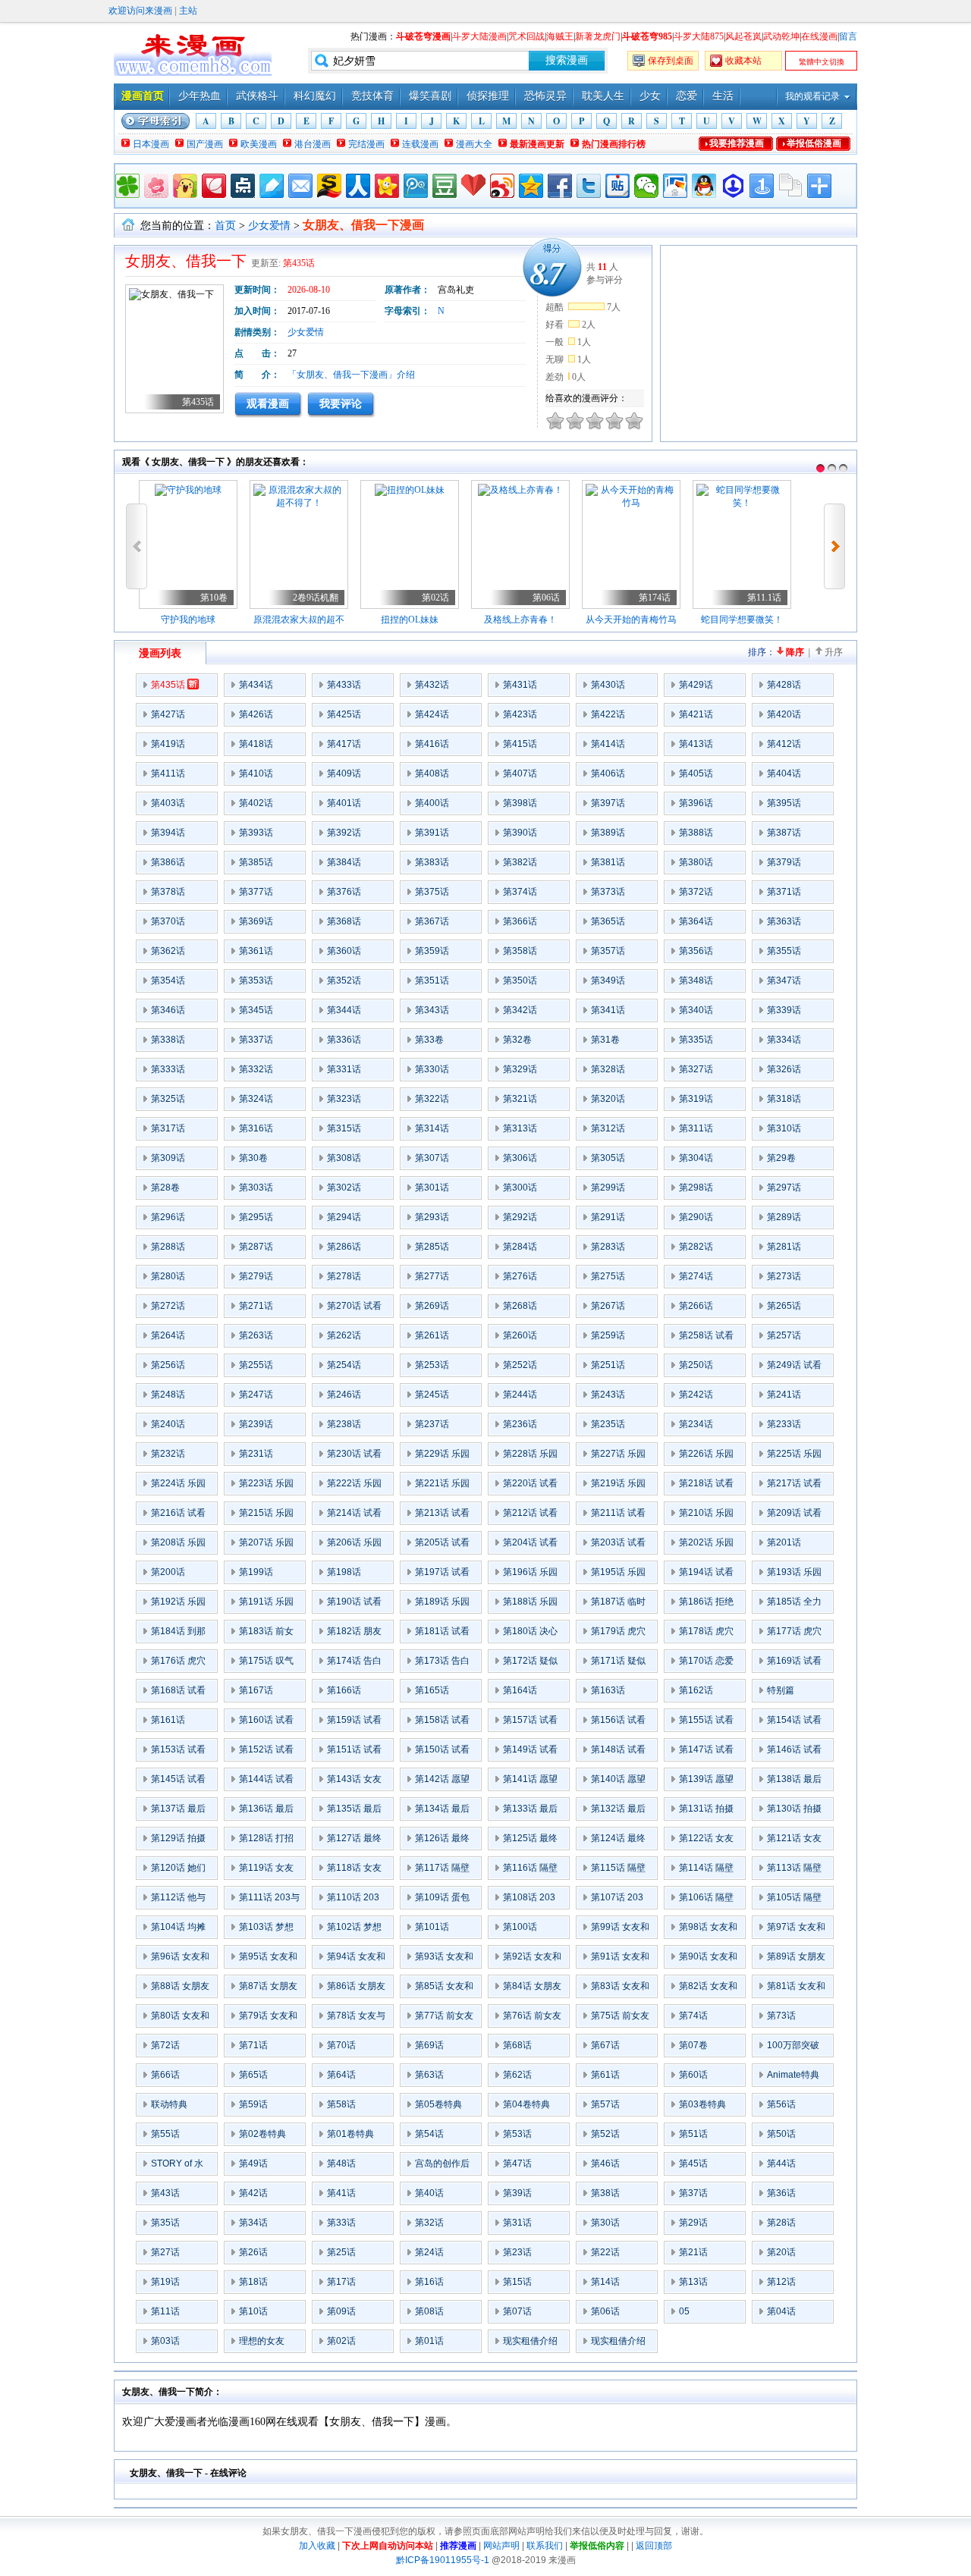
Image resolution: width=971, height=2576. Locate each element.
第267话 (608, 1306)
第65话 (253, 2075)
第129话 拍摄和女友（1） (178, 1841)
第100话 (520, 1927)
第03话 (165, 2341)
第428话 (784, 685)
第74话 (693, 2016)
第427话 (168, 714)
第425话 (344, 714)
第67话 (605, 2045)
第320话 (608, 1099)
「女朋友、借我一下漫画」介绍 (351, 375)
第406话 (608, 773)
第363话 (784, 921)
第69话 (429, 2045)
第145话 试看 (178, 1779)
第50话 (781, 2134)
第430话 (608, 685)
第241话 (784, 1395)
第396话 (696, 803)
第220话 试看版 (530, 1486)
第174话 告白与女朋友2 (354, 1664)
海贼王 (560, 36)
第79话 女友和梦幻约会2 (268, 2019)
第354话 (168, 981)
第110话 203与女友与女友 (354, 1900)
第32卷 (517, 1040)
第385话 (256, 862)
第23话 (517, 2252)
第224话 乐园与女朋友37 (178, 1486)
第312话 (608, 1128)
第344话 (344, 1010)
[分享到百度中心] (733, 186)
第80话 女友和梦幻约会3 (180, 2019)
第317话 (168, 1128)
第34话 (253, 2223)
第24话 (429, 2252)
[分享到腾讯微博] (416, 186)
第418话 (256, 744)
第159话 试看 (354, 1720)
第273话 (784, 1276)
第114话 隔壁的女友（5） (706, 1871)
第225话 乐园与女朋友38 (794, 1457)
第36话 (781, 2193)
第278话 (344, 1276)
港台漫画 (313, 144)
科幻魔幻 (315, 96)
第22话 (605, 2252)
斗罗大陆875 (699, 36)
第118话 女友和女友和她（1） (354, 1871)
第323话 (344, 1099)
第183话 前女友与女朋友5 (266, 1634)
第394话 (168, 833)
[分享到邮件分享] (300, 186)
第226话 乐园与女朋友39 (706, 1457)
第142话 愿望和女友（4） (442, 1782)
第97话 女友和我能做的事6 (796, 1930)
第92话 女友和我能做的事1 (532, 1959)
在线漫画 (819, 36)
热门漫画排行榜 (614, 144)
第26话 (253, 2252)
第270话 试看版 (354, 1309)
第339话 (784, 1010)
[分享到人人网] (358, 186)
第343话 (432, 1010)
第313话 (520, 1128)
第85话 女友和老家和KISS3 (444, 1989)
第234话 (696, 1424)
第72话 (165, 2045)
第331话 (344, 1069)
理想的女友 (262, 2341)
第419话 (168, 744)
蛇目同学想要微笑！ (742, 620)
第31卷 (605, 1040)
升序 (834, 652)
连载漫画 (420, 144)
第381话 (608, 862)
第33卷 (429, 1040)
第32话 (429, 2223)
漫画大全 (474, 144)
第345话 (256, 1010)
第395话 (784, 803)
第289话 (784, 1217)
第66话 (165, 2075)
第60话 (693, 2075)
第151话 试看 (354, 1749)
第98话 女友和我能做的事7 (708, 1930)
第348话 (696, 981)
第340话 (696, 1010)
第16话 (429, 2282)
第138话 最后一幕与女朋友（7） (794, 1782)
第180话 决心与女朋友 (530, 1634)
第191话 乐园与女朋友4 (266, 1605)
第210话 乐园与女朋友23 (706, 1516)
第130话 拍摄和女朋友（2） (797, 1812)
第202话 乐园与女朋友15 (706, 1545)
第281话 (784, 1247)
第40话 (429, 2193)
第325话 (168, 1099)
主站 (188, 11)
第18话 (253, 2282)
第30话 (605, 2223)
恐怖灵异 (545, 96)
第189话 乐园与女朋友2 (442, 1605)
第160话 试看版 (266, 1723)
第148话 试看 (618, 1749)
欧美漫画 (259, 144)
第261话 (432, 1335)
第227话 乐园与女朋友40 (618, 1457)
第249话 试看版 (794, 1368)
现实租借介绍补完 (530, 2344)
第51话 (693, 2134)
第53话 (517, 2134)
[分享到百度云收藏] (473, 186)
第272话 (168, 1306)
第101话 (432, 1927)
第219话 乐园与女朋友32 (618, 1486)
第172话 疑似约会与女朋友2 (533, 1664)
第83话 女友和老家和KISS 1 (620, 1989)
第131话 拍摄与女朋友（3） (709, 1812)
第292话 (520, 1217)
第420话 (784, 714)
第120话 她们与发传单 (178, 1871)
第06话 (546, 598)
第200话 (168, 1572)
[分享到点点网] (243, 186)
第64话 (341, 2075)
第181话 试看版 (442, 1634)
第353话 (256, 981)
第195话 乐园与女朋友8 (618, 1575)
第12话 (781, 2282)
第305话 (608, 1158)
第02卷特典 (262, 2134)
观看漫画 (268, 403)
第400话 (432, 803)
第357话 (608, 951)
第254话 (344, 1365)
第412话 (784, 744)
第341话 (608, 1010)
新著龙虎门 (598, 36)
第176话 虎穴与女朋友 (178, 1664)
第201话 (784, 1542)
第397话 (608, 803)
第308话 (344, 1158)
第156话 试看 (618, 1720)
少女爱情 (269, 226)
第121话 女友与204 (794, 1841)
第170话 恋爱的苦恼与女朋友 (706, 1664)
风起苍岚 (743, 36)
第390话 (520, 833)
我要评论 (341, 403)
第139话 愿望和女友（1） (706, 1782)
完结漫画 (366, 144)
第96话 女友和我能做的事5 (180, 1959)
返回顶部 (654, 2546)
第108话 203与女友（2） (529, 1900)
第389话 (608, 833)
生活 (723, 96)
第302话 (344, 1188)
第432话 (432, 685)
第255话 (256, 1365)
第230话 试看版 (354, 1457)
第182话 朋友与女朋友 (354, 1634)
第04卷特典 (526, 2104)
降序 (795, 652)
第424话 (432, 714)
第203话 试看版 (618, 1545)
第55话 (165, 2134)
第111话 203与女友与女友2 (269, 1900)
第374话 (520, 892)
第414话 (608, 744)
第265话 (784, 1306)
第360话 (344, 951)
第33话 (341, 2223)
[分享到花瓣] (214, 186)
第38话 (605, 2193)
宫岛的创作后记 (442, 2167)
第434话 (256, 685)
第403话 (168, 803)
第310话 (784, 1128)
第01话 (429, 2341)
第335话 (696, 1040)
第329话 (520, 1069)
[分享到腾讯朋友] (127, 186)
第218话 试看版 (706, 1486)
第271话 (256, 1306)
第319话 (696, 1099)
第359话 (432, 951)
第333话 (168, 1069)
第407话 (520, 773)
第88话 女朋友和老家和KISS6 (180, 1989)
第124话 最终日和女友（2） (621, 1841)
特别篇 (781, 1690)
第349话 (608, 981)
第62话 (517, 2075)
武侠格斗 (257, 96)
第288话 (168, 1247)
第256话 (168, 1365)
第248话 (168, 1395)
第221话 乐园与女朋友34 (442, 1486)
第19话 (165, 2282)
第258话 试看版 (706, 1338)
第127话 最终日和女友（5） (357, 1841)
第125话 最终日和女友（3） (533, 1841)
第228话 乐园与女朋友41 (530, 1457)
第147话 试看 (706, 1749)
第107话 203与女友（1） (617, 1900)
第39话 (517, 2193)
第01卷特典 (350, 2134)
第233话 (784, 1424)
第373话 (608, 892)
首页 (225, 226)
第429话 (696, 685)
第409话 (344, 773)
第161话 (168, 1720)
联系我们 (545, 2546)
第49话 (253, 2163)
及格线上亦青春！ (520, 620)
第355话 (784, 951)
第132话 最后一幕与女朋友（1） (618, 1812)
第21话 (693, 2252)
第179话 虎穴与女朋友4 (618, 1634)
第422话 (608, 714)
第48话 (341, 2163)
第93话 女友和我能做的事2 (444, 1959)
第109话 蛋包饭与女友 (442, 1900)
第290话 (696, 1217)
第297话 (784, 1188)
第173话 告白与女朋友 (442, 1664)
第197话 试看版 (442, 1575)
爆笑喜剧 (430, 96)
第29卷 (781, 1158)
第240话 (168, 1424)
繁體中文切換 (822, 62)
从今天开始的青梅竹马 (631, 620)
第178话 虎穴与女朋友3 (706, 1634)
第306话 (520, 1158)
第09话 (341, 2311)
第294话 (344, 1217)
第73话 (781, 2016)
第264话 (168, 1335)
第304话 (696, 1158)
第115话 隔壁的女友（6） (618, 1871)
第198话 (344, 1572)
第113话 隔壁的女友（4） (794, 1871)
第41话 (341, 2193)
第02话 (435, 598)
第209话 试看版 (794, 1516)
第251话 (608, 1365)
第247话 (256, 1395)
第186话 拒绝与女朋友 (706, 1605)
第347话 (784, 981)
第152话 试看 (266, 1749)
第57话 (605, 2104)
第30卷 (253, 1158)
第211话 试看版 (618, 1516)
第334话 (784, 1040)
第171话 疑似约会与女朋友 (618, 1664)
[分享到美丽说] (156, 186)
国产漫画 (205, 144)
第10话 (253, 2311)
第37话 (693, 2193)
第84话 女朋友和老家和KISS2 (532, 1989)
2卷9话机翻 (316, 598)
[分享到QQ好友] (704, 186)
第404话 (784, 773)
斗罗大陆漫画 (479, 36)
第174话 (655, 598)
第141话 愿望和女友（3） (530, 1782)
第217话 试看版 (794, 1486)
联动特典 (169, 2104)
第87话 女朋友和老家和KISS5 (268, 1989)
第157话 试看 (530, 1720)
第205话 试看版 (442, 1545)
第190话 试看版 (354, 1605)
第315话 (344, 1128)
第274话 (696, 1276)
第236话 (520, 1424)
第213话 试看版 (442, 1516)
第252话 (520, 1365)
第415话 (520, 744)
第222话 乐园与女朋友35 (354, 1486)
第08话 (429, 2311)
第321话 (520, 1099)
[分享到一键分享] (762, 186)
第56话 (781, 2104)
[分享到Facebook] (560, 186)
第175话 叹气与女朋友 (266, 1664)
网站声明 (501, 2546)
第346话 (168, 1010)
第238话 (344, 1424)
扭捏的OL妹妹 (410, 620)
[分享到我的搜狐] (329, 186)
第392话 (344, 833)
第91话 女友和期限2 (620, 1959)
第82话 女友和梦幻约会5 (708, 1989)
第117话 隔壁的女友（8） (442, 1871)
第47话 (517, 2163)
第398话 (520, 803)
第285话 (432, 1247)
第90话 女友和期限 (708, 1959)
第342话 (520, 1010)
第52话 (605, 2134)
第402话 (256, 803)
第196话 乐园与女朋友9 (530, 1575)
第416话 (432, 744)
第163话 (608, 1690)
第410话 (256, 773)
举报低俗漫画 (814, 143)
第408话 (432, 773)
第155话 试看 (706, 1720)
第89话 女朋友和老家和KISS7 (796, 1959)
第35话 (165, 2223)
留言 (848, 36)
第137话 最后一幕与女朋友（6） (178, 1812)
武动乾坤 (781, 36)
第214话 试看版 (354, 1516)
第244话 (520, 1395)
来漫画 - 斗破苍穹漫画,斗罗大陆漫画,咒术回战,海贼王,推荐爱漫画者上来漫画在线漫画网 (193, 53)
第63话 (429, 2075)
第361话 (256, 951)
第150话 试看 (442, 1749)
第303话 (256, 1188)
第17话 (341, 2282)
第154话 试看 (794, 1720)
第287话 (256, 1247)
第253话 (432, 1365)
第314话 (432, 1128)
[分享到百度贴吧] (617, 186)
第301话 (432, 1188)
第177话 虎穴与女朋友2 (794, 1634)
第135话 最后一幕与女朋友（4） (354, 1812)
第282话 (696, 1247)
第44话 (781, 2163)
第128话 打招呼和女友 (266, 1841)
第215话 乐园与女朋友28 (266, 1516)
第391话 (432, 833)
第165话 (432, 1690)
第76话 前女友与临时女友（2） (532, 2019)
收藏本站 (743, 61)
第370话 (168, 921)
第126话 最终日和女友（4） (445, 1841)
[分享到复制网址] (790, 186)
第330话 (432, 1069)
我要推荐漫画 (737, 143)
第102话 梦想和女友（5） (354, 1930)
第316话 (256, 1128)
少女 (650, 96)
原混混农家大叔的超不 (299, 620)
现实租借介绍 (618, 2341)
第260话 (520, 1335)
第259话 (608, 1335)
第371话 (784, 892)
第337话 (256, 1040)
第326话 (784, 1069)
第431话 (520, 685)
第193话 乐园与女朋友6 (794, 1575)
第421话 (696, 714)
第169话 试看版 (794, 1664)
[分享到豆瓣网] (445, 186)
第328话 (608, 1069)
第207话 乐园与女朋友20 (266, 1545)
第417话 (344, 744)
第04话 (781, 2311)
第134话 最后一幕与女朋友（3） (442, 1812)
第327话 (696, 1069)
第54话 (429, 2134)
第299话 (608, 1188)
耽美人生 (603, 96)
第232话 (168, 1454)
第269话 (432, 1306)
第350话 (520, 981)
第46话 (605, 2163)
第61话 (605, 2075)
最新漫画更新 (537, 144)
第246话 (344, 1395)
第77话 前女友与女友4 (444, 2019)
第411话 (168, 773)
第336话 (344, 1040)
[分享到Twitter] (589, 186)
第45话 (693, 2163)
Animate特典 (793, 2075)
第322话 (432, 1099)
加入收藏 (317, 2546)
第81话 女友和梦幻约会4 (796, 1989)
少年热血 (200, 96)
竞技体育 (372, 96)
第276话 (520, 1276)
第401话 (344, 803)
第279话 (256, 1276)
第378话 (168, 892)
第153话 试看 (178, 1749)
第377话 (256, 892)
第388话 (696, 833)
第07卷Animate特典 (705, 2048)
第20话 (781, 2252)
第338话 (168, 1040)
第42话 (253, 2193)
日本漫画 (151, 144)
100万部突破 (793, 2045)
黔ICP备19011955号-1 (443, 2560)
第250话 (696, 1365)
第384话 (344, 862)
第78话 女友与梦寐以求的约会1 (356, 2019)
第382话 (520, 862)
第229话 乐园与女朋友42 (442, 1457)
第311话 (696, 1128)
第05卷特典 (438, 2104)
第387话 (784, 833)
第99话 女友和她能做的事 (620, 1930)
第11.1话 (764, 598)
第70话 (341, 2045)
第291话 (608, 1217)
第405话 (696, 773)
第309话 (168, 1158)
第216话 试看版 (178, 1516)
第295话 (256, 1217)
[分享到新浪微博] (502, 186)
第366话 (520, 921)
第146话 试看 (794, 1749)
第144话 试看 (266, 1779)
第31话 (517, 2223)
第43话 (165, 2193)
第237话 (432, 1424)
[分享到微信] (646, 186)
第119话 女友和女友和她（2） (266, 1871)
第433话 (344, 685)
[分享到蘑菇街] (185, 186)
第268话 (520, 1306)
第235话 (608, 1424)
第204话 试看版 (530, 1545)
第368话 (344, 921)
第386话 (168, 862)
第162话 (696, 1690)
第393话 (256, 833)
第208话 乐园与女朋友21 (178, 1545)
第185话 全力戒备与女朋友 (794, 1605)
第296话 (168, 1217)
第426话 (256, 714)
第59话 (253, 2104)
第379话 (784, 862)
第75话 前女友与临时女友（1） (620, 2019)
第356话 (696, 951)
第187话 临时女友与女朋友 (618, 1605)
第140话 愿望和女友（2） (618, 1782)
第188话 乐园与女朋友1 (530, 1605)
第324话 (256, 1099)
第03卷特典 (702, 2104)
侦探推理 (488, 96)
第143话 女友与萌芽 (354, 1782)
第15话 (517, 2282)
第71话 (253, 2045)
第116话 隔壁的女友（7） (530, 1871)
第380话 (696, 862)
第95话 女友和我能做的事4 (268, 1959)
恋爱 (687, 96)
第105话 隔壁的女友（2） (794, 1900)
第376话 (344, 892)
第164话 (520, 1690)
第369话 (256, 921)
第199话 (256, 1572)
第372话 (696, 892)
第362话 (168, 951)
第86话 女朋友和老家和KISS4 (356, 1989)
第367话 (432, 921)
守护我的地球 (188, 620)
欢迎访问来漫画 (140, 11)
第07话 (517, 2311)
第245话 (432, 1395)
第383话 (432, 862)
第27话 (165, 2252)
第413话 (696, 744)
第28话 (781, 2223)
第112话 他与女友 (178, 1900)
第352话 (344, 981)
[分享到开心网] (387, 186)
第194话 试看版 (706, 1575)
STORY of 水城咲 (177, 2167)
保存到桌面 (671, 61)
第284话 (520, 1247)
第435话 (299, 263)
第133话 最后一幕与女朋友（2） (530, 1812)
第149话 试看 (530, 1749)
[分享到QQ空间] (531, 186)
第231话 (256, 1454)
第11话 (165, 2311)
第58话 (341, 2104)
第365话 (608, 921)
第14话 (605, 2282)
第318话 (784, 1099)
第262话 (344, 1335)
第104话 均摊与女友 (178, 1930)
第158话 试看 (442, 1720)
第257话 (784, 1335)
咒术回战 (526, 36)
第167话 (256, 1690)
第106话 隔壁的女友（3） (706, 1900)
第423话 (520, 714)
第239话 (256, 1424)
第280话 (168, 1276)
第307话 (432, 1158)
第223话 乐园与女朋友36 (266, 1486)
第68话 (517, 2045)
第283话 (608, 1247)
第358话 (520, 951)
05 (684, 2311)
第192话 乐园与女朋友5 (178, 1605)
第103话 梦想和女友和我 (266, 1930)
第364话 (696, 921)
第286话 (344, 1247)
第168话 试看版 (178, 1693)
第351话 (432, 981)
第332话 (256, 1069)
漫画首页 (143, 96)
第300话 (520, 1188)
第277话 (432, 1276)
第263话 (256, 1335)
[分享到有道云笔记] (272, 186)
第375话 (432, 892)
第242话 (696, 1395)
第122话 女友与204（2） (706, 1841)
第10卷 (214, 598)
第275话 (608, 1276)
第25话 (341, 2252)
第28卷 (165, 1188)
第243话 (608, 1395)
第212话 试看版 (530, 1516)
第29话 (693, 2223)
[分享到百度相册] (675, 186)
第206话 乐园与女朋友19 (354, 1545)
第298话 (696, 1188)
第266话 (696, 1306)
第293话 (432, 1217)
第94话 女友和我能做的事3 (356, 1959)
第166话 (344, 1690)
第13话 (693, 2282)
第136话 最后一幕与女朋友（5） (266, 1812)
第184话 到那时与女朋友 (178, 1634)
